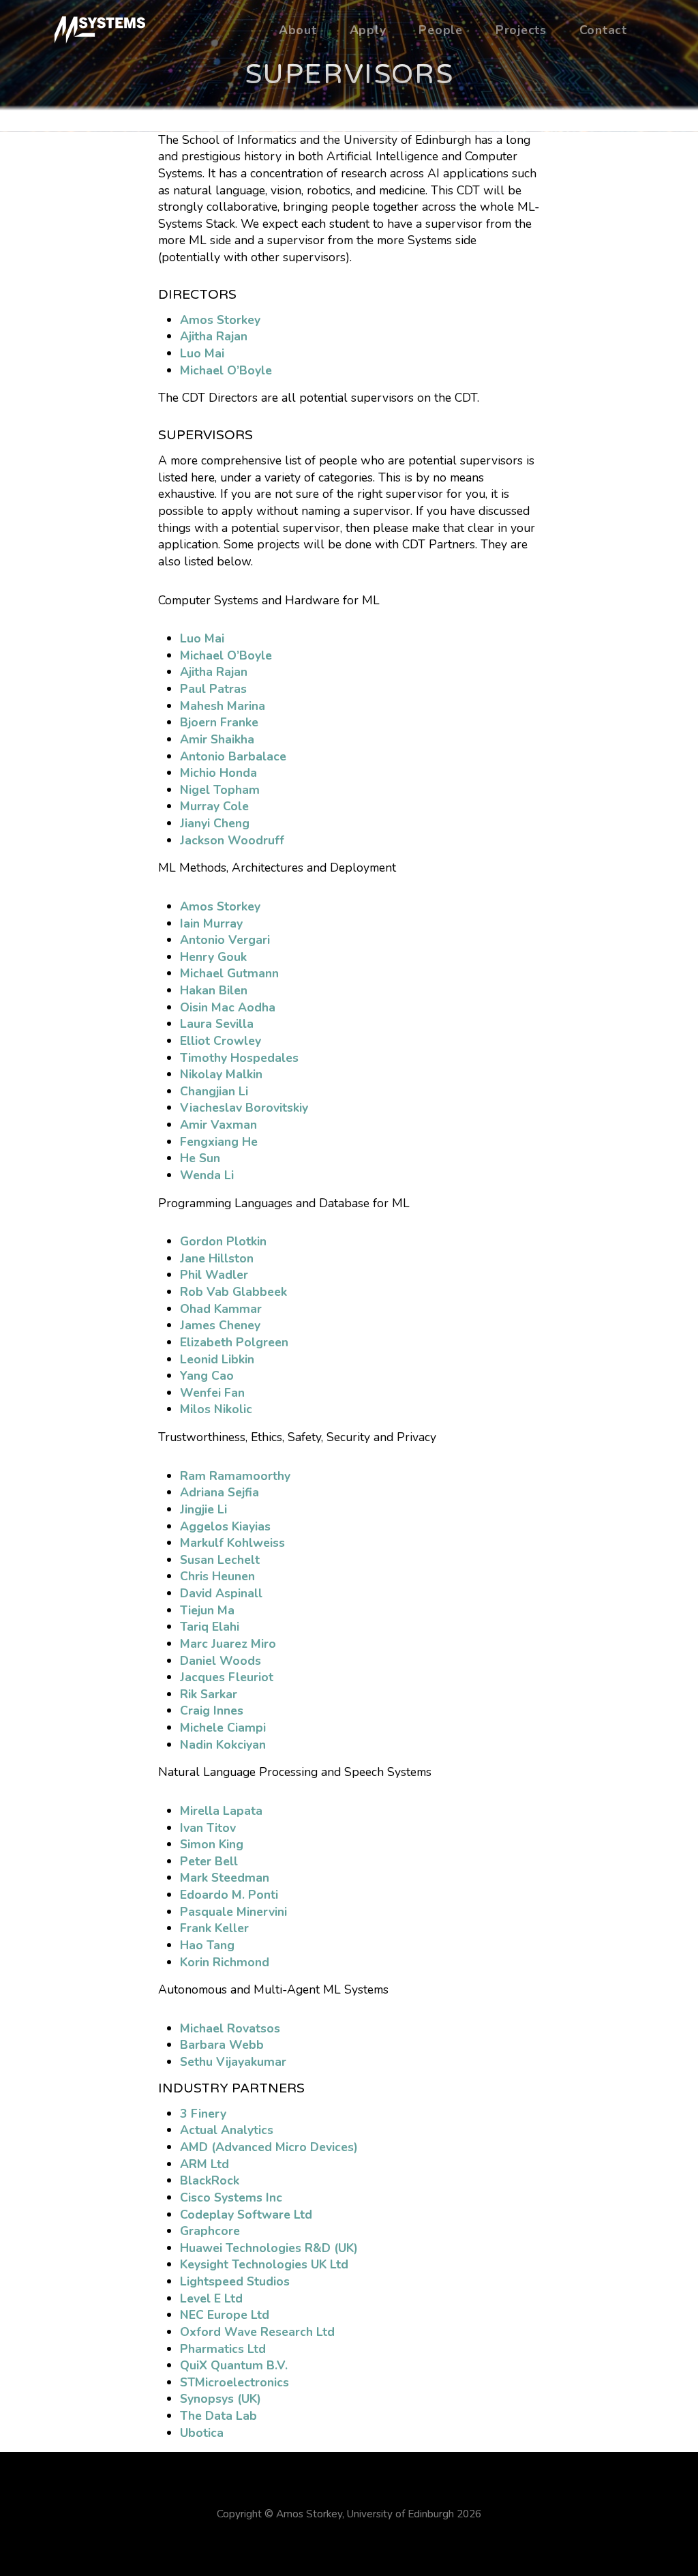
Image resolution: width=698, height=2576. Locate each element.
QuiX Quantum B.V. (234, 2365)
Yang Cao (207, 1376)
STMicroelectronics (234, 2382)
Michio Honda (218, 773)
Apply (368, 30)
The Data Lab (218, 2416)
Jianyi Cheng (215, 823)
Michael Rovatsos (230, 2028)
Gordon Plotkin (223, 1241)
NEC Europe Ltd (225, 2315)
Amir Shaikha (217, 739)
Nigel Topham (220, 790)
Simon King (212, 1844)
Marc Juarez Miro (228, 1644)
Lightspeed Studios (235, 2281)
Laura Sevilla (217, 1024)
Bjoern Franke (219, 722)
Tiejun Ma (207, 1610)
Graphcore (210, 2231)
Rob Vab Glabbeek (233, 1292)
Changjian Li (214, 1091)
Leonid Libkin (217, 1359)
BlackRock (210, 2180)
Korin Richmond (225, 1962)
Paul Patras (213, 689)
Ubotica (202, 2433)
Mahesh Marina (223, 706)
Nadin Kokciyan (223, 1745)
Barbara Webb (222, 2045)
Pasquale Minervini (233, 1912)
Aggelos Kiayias (225, 1526)
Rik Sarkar (209, 1694)
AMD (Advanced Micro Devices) (269, 2147)
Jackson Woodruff (232, 840)
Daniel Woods (221, 1661)
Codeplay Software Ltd (246, 2215)
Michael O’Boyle (226, 370)
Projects (521, 30)
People (441, 30)
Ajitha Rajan (214, 336)
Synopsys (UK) (221, 2399)
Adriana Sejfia (219, 1492)
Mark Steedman (225, 1878)
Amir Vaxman (218, 1125)
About (298, 30)
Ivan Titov (208, 1828)
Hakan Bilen (214, 990)
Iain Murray (211, 923)
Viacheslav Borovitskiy (244, 1108)
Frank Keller (214, 1928)
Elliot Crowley (221, 1041)
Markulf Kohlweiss (232, 1543)
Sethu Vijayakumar (233, 2062)
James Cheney (220, 1325)
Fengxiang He (219, 1142)
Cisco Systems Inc (231, 2197)
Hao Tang (207, 1945)
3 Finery (203, 2114)
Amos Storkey (220, 320)
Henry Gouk (213, 957)
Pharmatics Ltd (223, 2349)
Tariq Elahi (210, 1627)
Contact (603, 30)
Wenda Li (207, 1175)
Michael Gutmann (229, 973)
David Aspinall (221, 1593)
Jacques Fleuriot (227, 1677)
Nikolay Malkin (221, 1074)
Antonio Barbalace (233, 756)
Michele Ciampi (223, 1728)
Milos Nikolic (216, 1409)
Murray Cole (214, 806)
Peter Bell (209, 1861)
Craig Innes (212, 1711)
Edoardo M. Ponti (229, 1895)
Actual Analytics (227, 2130)
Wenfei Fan (212, 1393)
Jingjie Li (203, 1509)
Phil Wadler (214, 1275)
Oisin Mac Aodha (228, 1007)
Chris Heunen (217, 1576)
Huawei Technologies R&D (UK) (269, 2248)
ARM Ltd (204, 2164)
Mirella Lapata (221, 1811)
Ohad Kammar (221, 1309)
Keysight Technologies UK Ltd (264, 2264)
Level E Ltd (211, 2298)
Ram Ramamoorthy (235, 1476)
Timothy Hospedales (239, 1058)
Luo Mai (202, 353)
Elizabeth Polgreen (234, 1342)
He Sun (200, 1158)
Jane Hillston (217, 1258)
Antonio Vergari (225, 940)
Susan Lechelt (220, 1560)
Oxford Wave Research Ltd (257, 2332)
